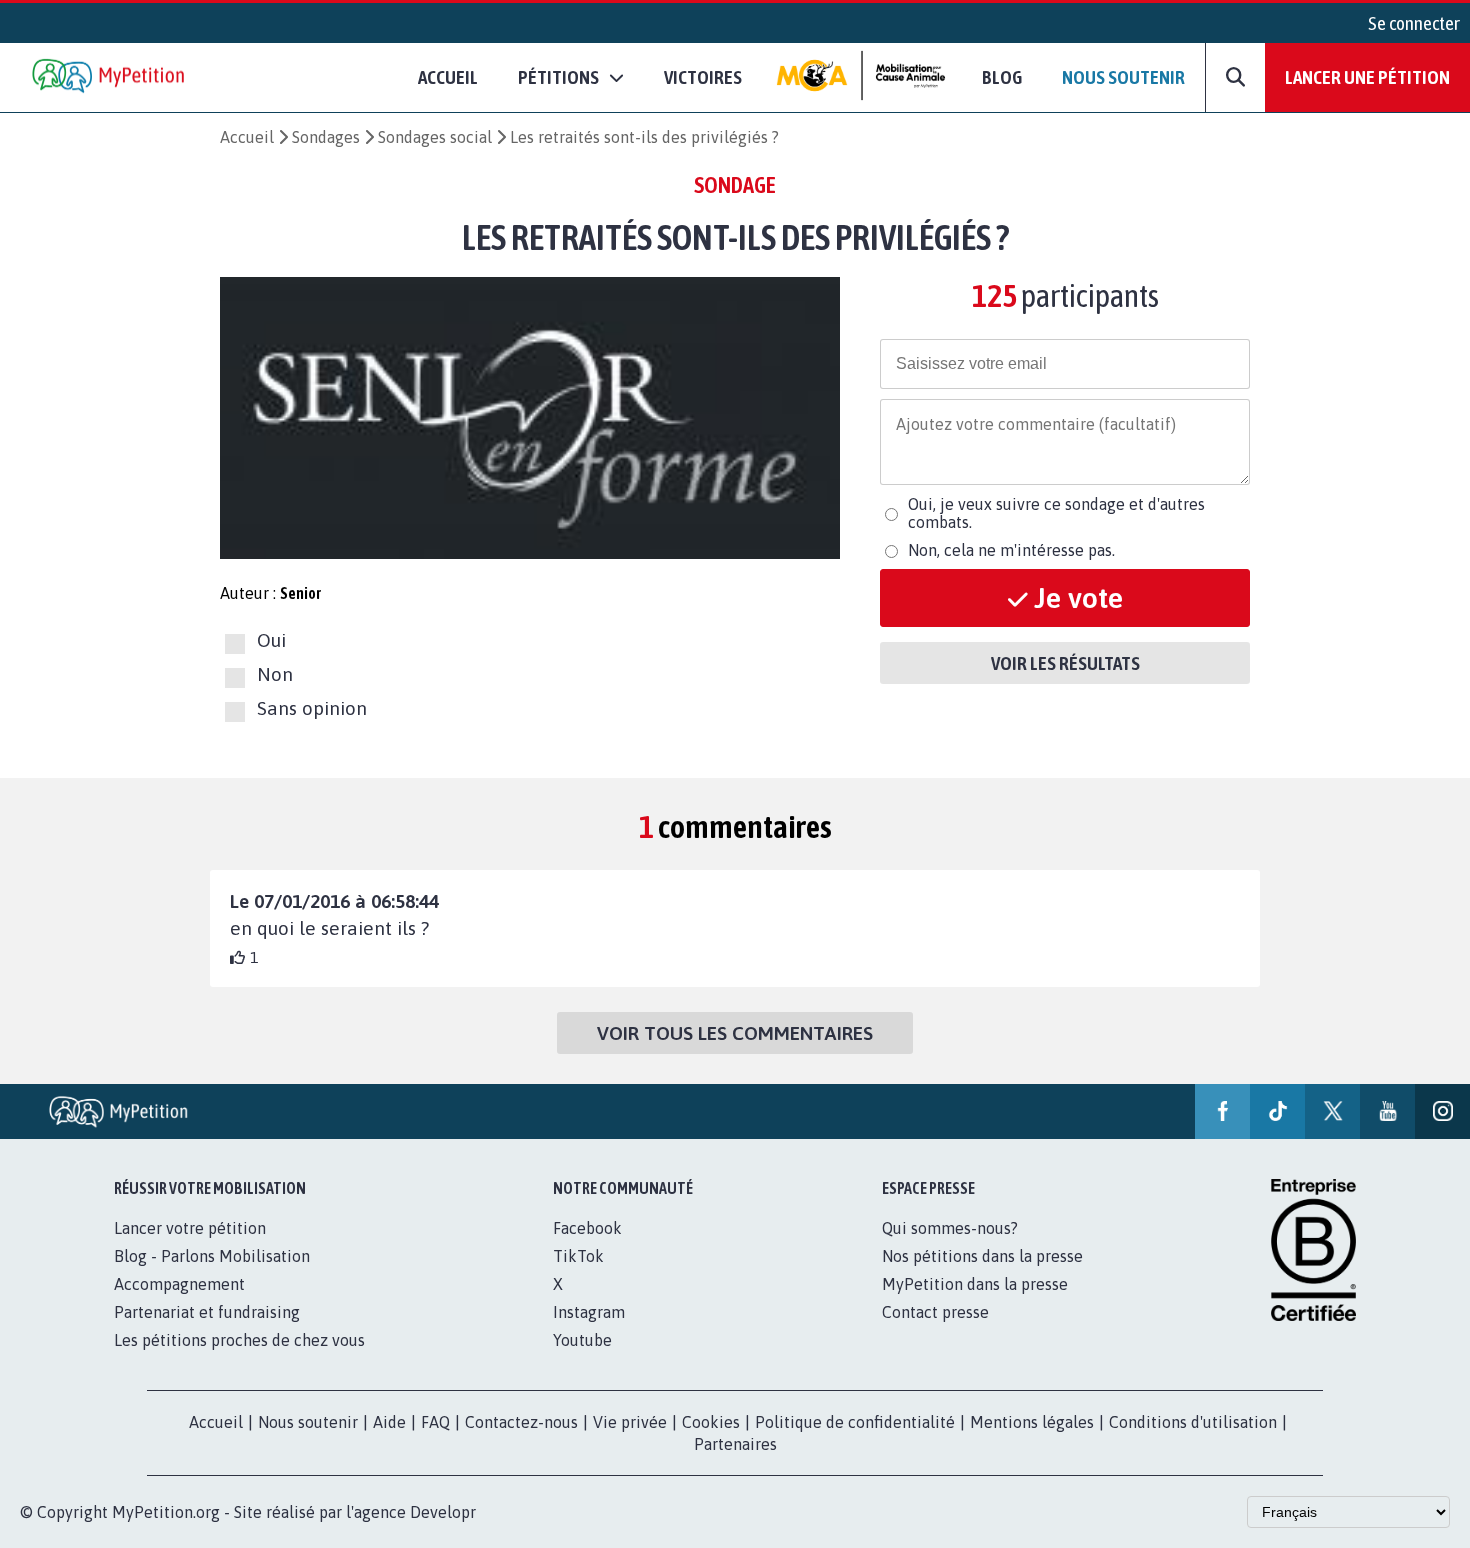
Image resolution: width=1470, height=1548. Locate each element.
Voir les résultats (1065, 663)
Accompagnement (179, 1284)
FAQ (435, 1422)
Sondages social (435, 137)
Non (275, 674)
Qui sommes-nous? (950, 1228)
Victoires (703, 77)
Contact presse (935, 1312)
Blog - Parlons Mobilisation (212, 1256)
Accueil (448, 77)
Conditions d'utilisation (1193, 1422)
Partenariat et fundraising (207, 1312)
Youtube (582, 1340)
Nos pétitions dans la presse (982, 1256)
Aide (389, 1422)
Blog (1002, 77)
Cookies (711, 1422)
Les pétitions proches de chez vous (239, 1340)
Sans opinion (312, 709)
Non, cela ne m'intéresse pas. (1011, 550)
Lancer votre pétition (190, 1228)
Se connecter (1414, 23)
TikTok (578, 1256)
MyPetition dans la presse (975, 1284)
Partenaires (735, 1444)
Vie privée (630, 1422)
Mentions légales (1032, 1422)
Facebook (587, 1228)
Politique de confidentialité (855, 1422)
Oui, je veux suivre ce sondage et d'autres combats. (1056, 513)
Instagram (589, 1312)
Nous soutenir (1123, 77)
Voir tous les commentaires (735, 1033)
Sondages (326, 137)
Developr (443, 1512)
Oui (271, 640)
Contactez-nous (521, 1422)
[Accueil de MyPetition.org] (110, 77)
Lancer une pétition (1367, 77)
